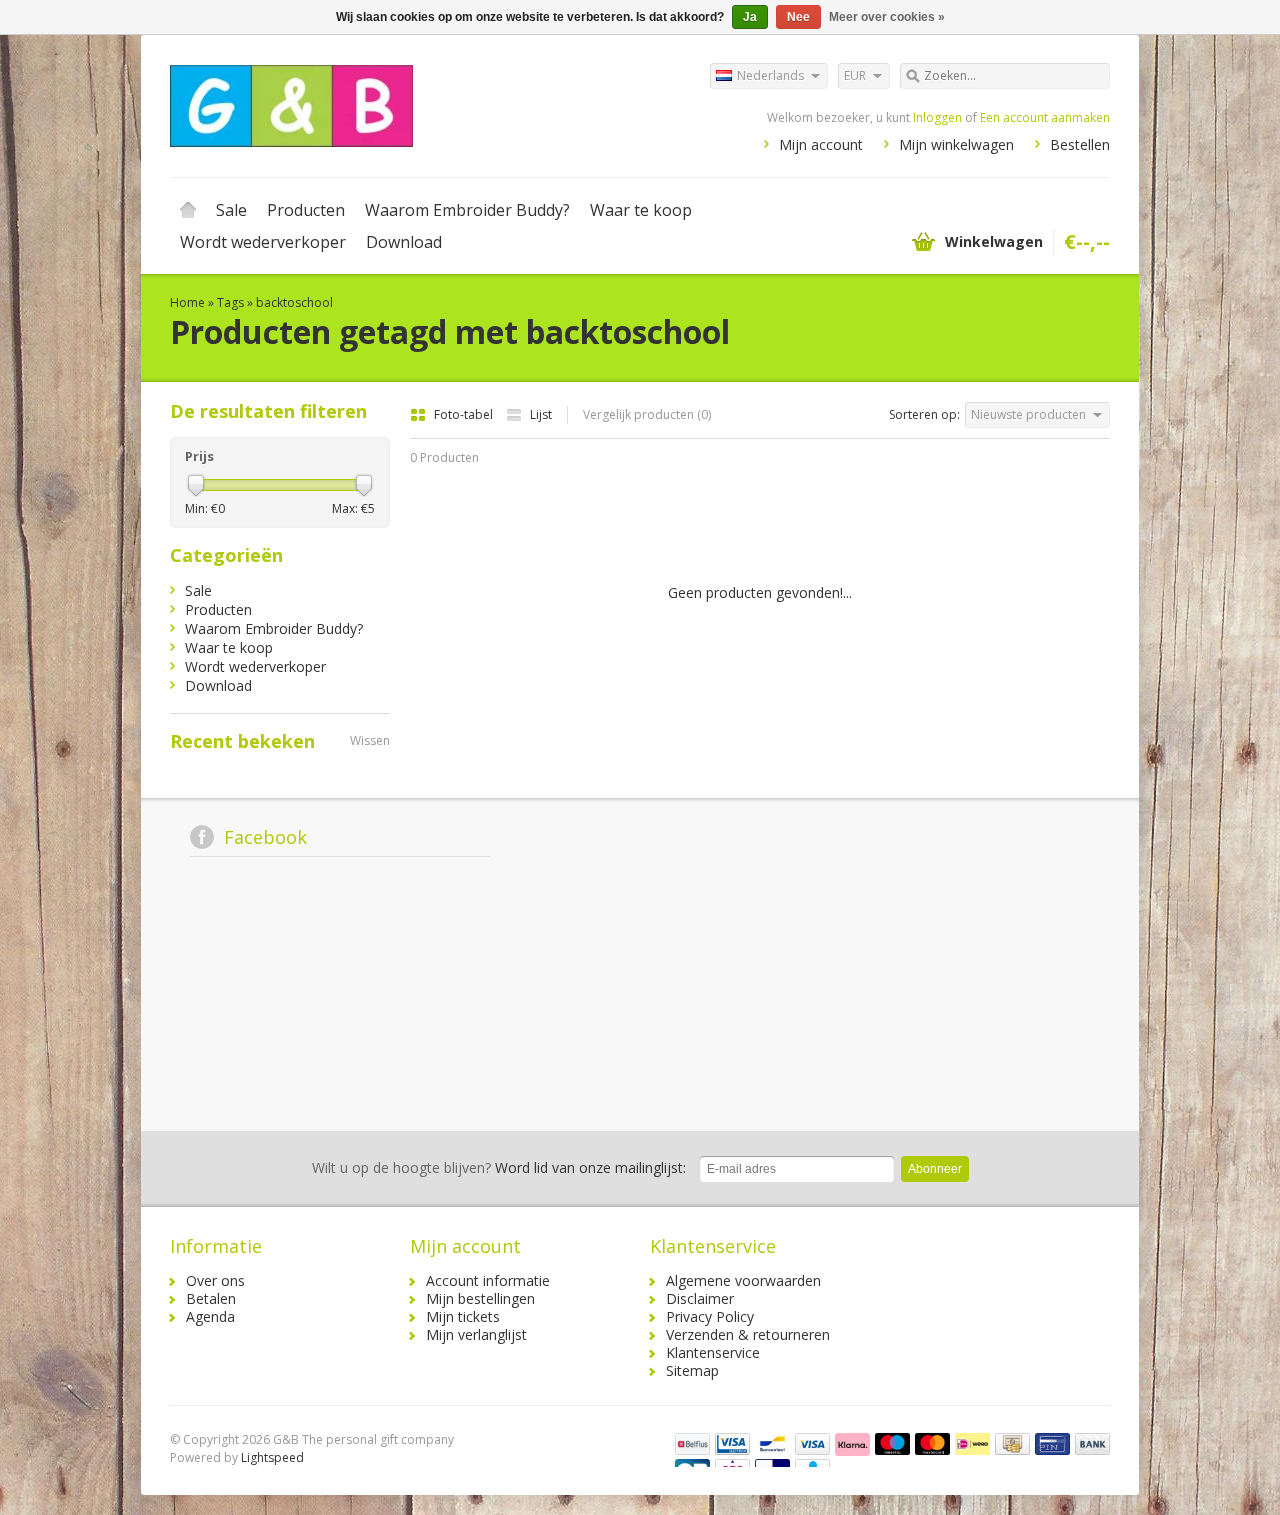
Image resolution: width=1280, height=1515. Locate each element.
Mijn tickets (463, 1316)
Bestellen (1080, 144)
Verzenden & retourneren (748, 1334)
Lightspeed (272, 1457)
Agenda (210, 1316)
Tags (230, 302)
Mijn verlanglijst (476, 1334)
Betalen (211, 1298)
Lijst (541, 414)
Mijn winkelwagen (956, 144)
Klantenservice (713, 1352)
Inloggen (937, 117)
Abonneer (935, 1169)
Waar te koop (641, 210)
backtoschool (294, 302)
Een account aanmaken (1045, 117)
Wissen (370, 740)
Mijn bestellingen (480, 1298)
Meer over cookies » (887, 17)
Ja (750, 17)
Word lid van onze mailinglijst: (499, 1167)
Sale (231, 210)
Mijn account (821, 144)
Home (188, 210)
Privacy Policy (710, 1316)
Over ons (215, 1280)
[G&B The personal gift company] (405, 105)
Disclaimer (700, 1298)
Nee (798, 17)
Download (404, 242)
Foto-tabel (465, 414)
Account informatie (488, 1280)
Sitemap (692, 1370)
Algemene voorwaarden (743, 1280)
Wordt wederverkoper (263, 242)
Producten (306, 210)
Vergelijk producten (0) (647, 414)
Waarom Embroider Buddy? (467, 210)
